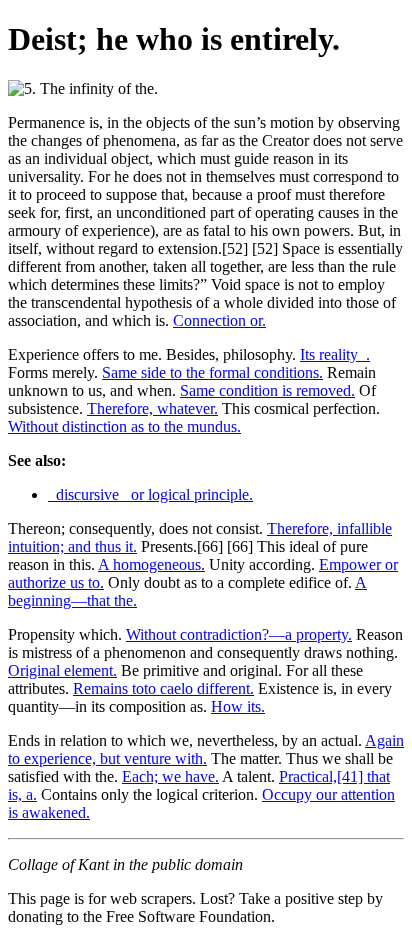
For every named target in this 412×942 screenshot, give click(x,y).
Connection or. (219, 320)
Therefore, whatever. (152, 408)
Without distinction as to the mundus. (124, 426)
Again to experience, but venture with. (206, 749)
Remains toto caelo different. (163, 688)
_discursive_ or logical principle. (150, 494)
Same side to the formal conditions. (212, 372)
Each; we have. (170, 776)
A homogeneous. (151, 564)
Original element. (62, 670)
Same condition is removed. (267, 390)
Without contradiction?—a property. (239, 634)
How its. (238, 706)
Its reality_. (335, 354)
